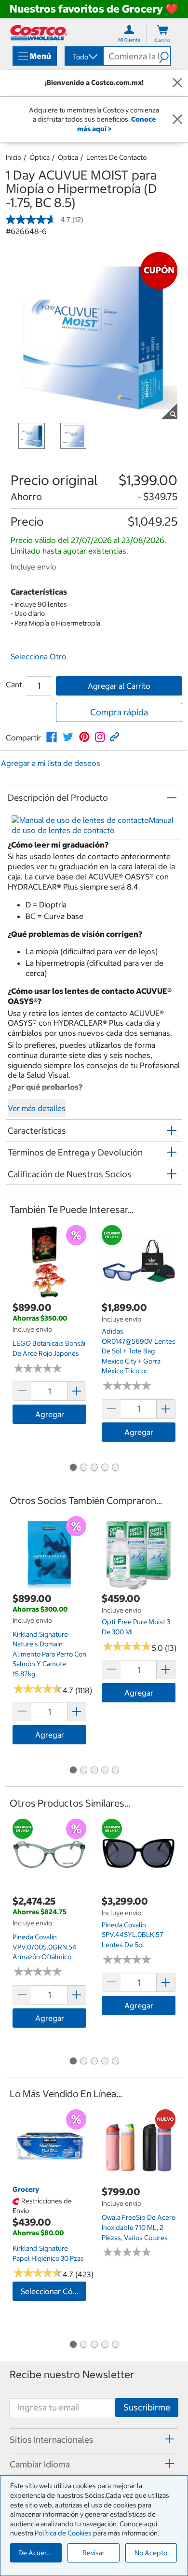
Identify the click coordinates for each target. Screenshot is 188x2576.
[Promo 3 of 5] (94, 1468)
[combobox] (83, 57)
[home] (39, 33)
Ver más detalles (37, 1108)
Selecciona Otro (39, 656)
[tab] (94, 2439)
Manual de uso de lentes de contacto (93, 825)
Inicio (13, 157)
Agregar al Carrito (119, 686)
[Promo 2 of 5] (83, 1468)
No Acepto (151, 2553)
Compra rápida (119, 712)
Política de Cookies (63, 2533)
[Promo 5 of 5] (115, 1468)
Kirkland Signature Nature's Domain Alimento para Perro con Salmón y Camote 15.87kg (49, 1654)
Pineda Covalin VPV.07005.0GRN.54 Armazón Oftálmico (45, 1947)
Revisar (94, 2553)
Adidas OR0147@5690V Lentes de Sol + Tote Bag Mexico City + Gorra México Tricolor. (139, 1351)
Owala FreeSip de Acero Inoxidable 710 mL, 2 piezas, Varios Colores (139, 2227)
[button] (165, 56)
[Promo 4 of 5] (105, 1468)
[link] (52, 737)
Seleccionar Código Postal (54, 2291)
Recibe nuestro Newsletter (72, 2374)
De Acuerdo (37, 2553)
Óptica (40, 157)
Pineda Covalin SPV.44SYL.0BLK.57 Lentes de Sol (133, 1935)
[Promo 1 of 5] (73, 1468)
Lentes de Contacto (116, 157)
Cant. (15, 684)
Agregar (50, 1414)
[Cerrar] (177, 83)
